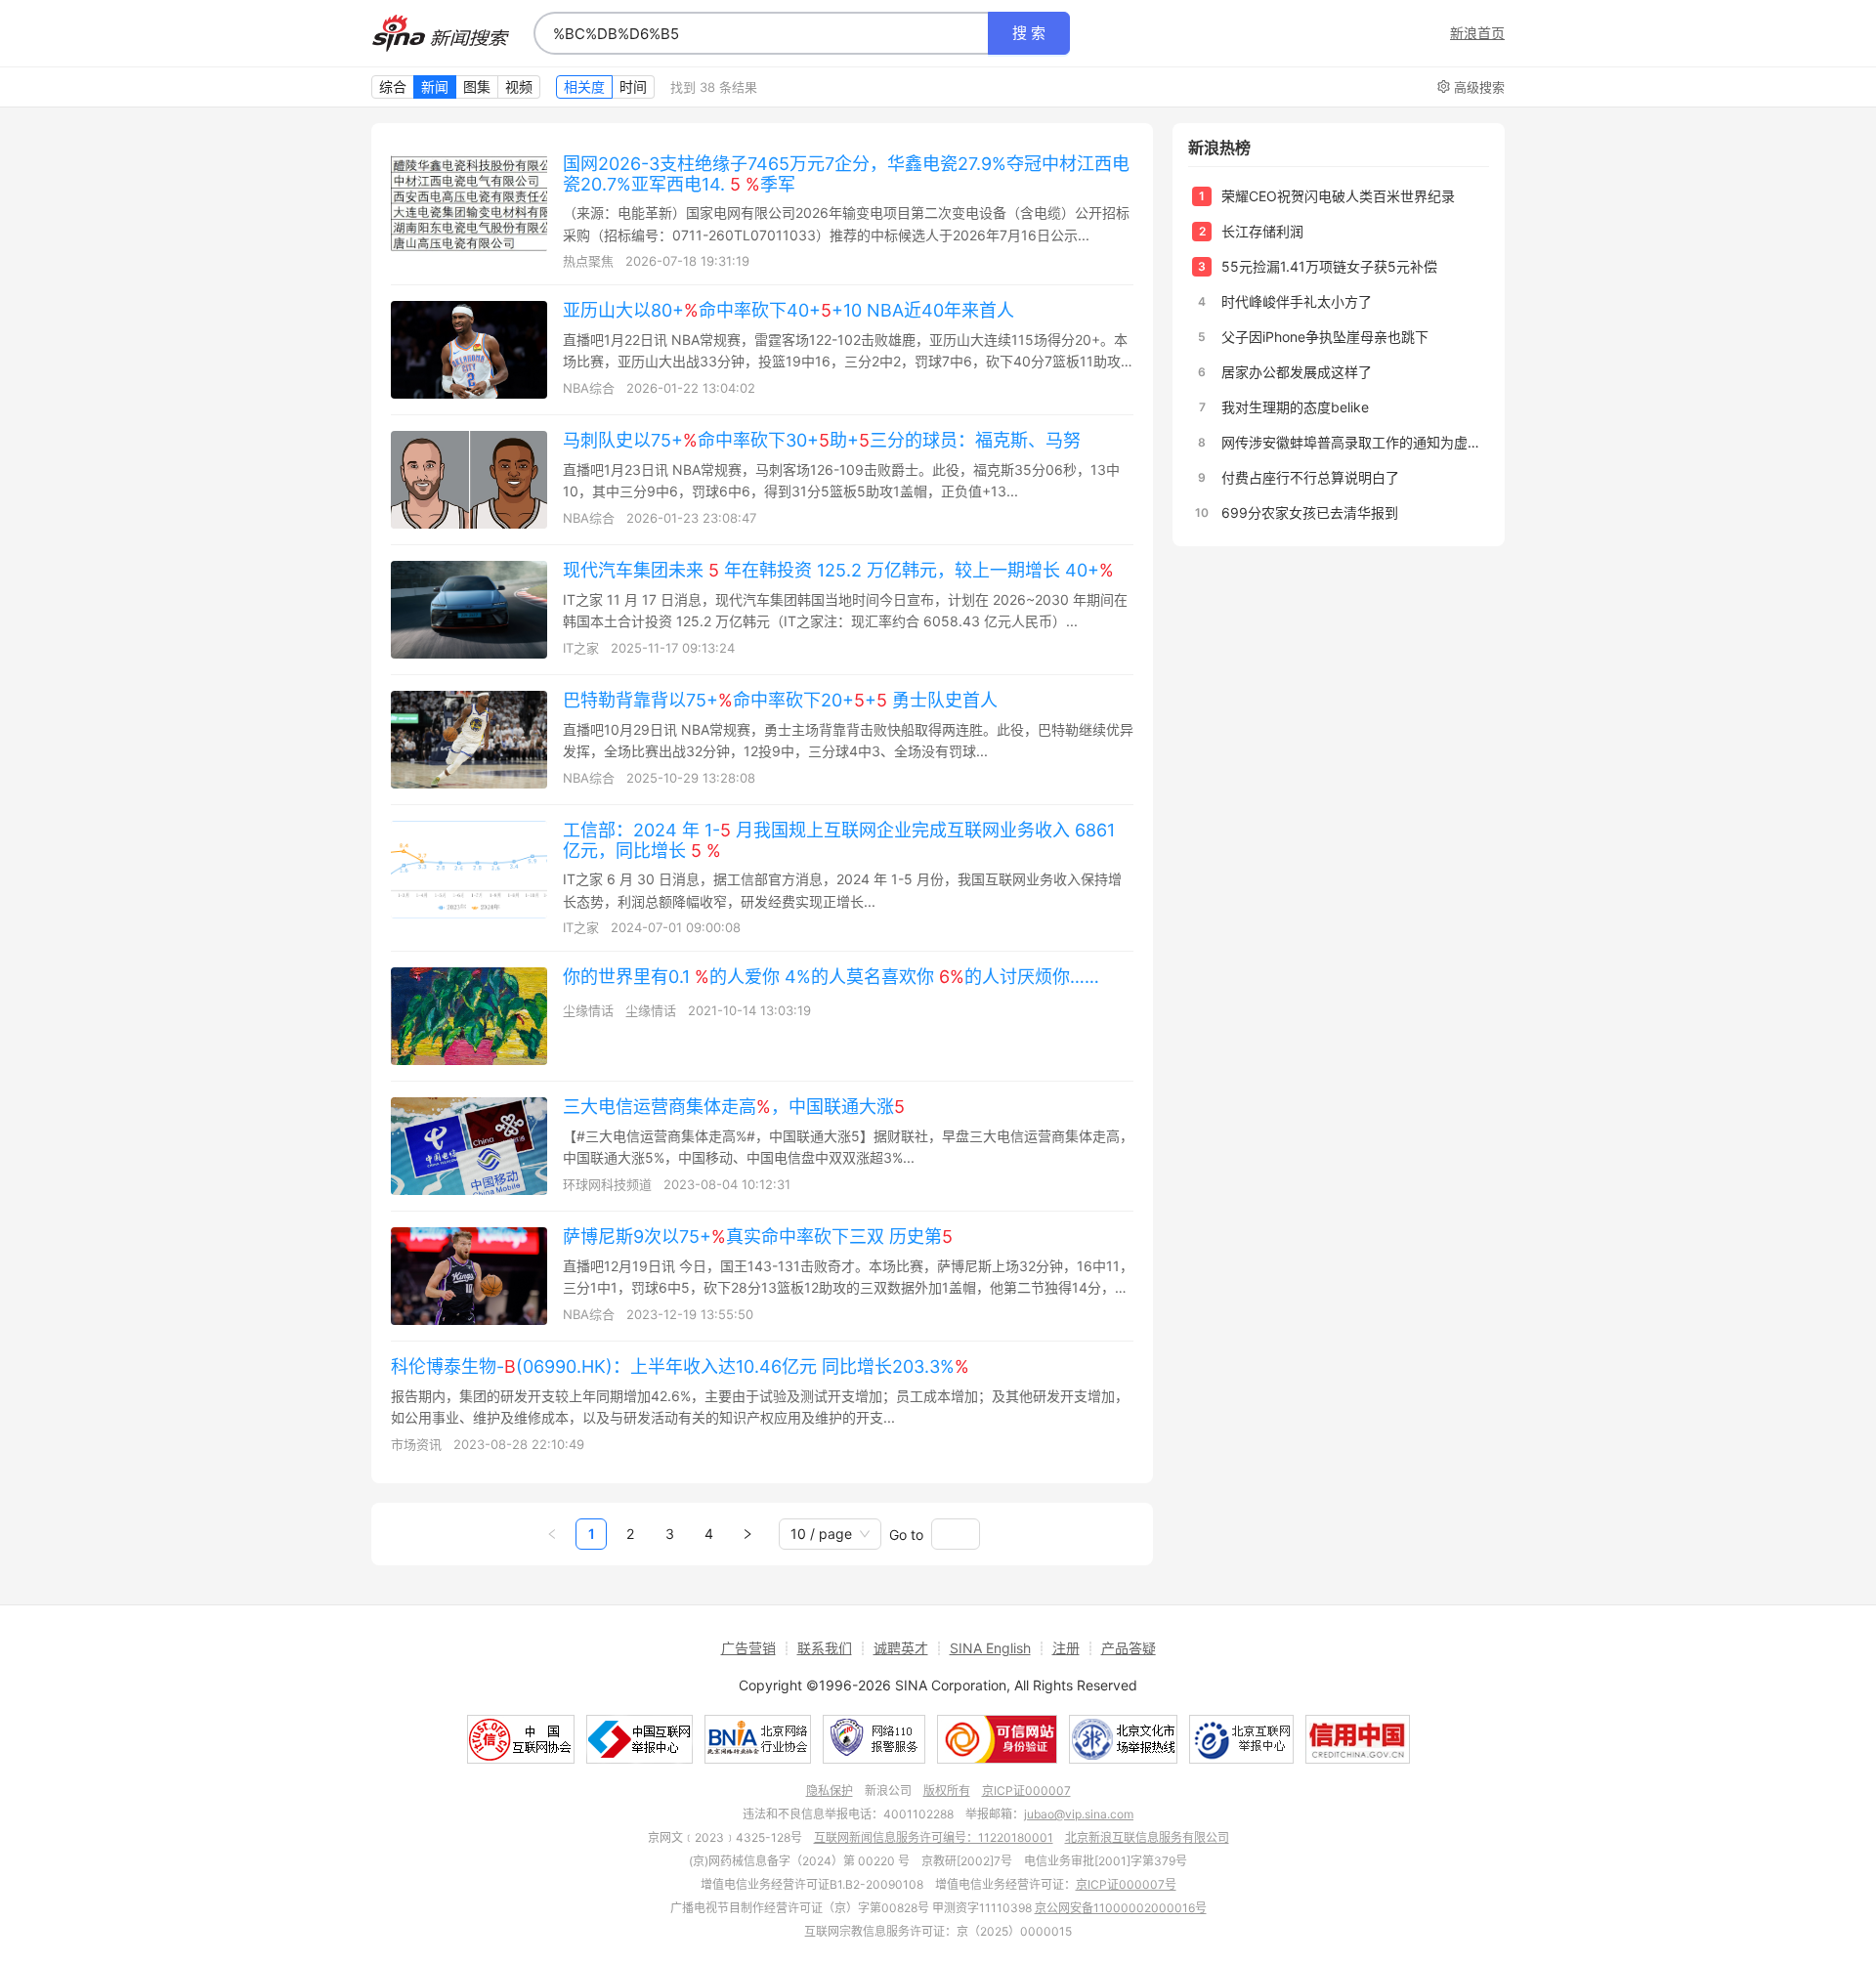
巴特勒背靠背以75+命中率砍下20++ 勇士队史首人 (780, 700)
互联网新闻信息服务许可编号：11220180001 (934, 1837)
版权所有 (947, 1791)
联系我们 (825, 1648)
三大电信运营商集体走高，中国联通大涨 (734, 1107)
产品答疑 (1129, 1648)
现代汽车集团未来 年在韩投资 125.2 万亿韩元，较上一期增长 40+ (838, 570)
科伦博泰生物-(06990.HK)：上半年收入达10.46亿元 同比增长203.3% (680, 1366)
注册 (1066, 1648)
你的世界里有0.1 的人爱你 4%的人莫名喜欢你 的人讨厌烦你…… (831, 977)
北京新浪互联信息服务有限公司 (1147, 1837)
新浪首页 (1477, 33)
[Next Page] (747, 1534)
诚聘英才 (901, 1648)
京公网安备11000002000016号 (1121, 1908)
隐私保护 (830, 1791)
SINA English (990, 1648)
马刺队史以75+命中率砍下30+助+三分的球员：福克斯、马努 (822, 440)
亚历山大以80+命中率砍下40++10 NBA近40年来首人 (789, 310)
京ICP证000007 (1026, 1791)
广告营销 (748, 1648)
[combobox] (761, 33)
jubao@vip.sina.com (1079, 1814)
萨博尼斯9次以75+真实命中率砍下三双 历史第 (758, 1237)
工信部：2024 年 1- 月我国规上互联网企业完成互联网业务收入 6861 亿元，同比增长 (839, 840)
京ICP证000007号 (1126, 1884)
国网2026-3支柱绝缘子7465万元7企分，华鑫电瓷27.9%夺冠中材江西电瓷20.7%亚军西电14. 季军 (846, 174)
